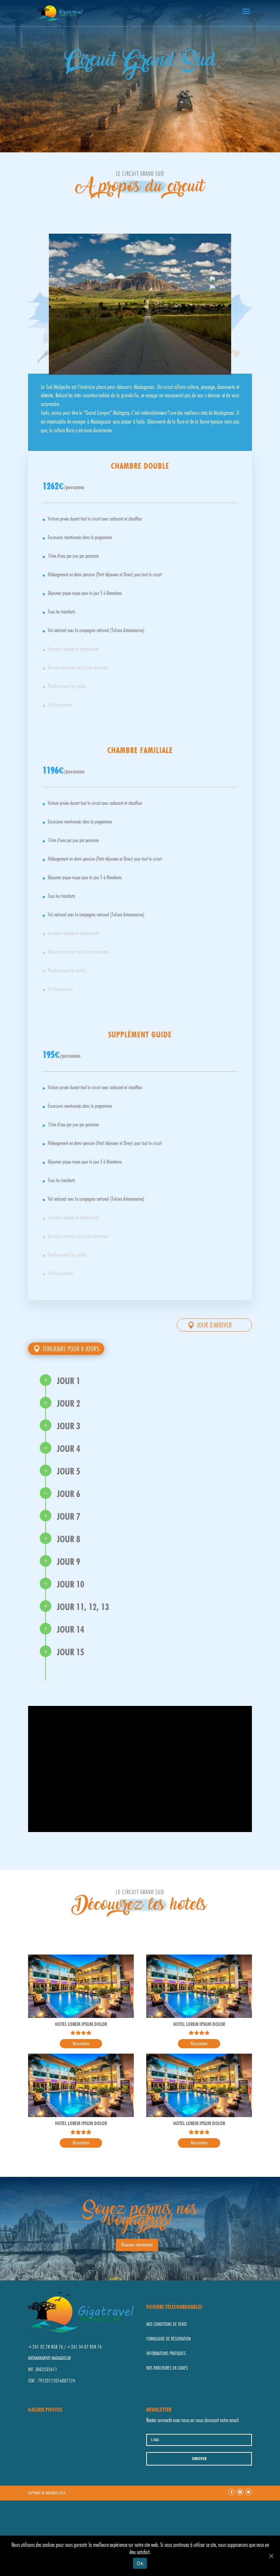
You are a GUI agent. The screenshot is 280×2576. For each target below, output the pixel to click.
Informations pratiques (166, 2353)
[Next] (213, 288)
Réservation (81, 2043)
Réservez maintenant (137, 2245)
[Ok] (271, 2556)
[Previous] (213, 280)
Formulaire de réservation (168, 2339)
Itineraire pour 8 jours (71, 1349)
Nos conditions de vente (167, 2324)
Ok (140, 2563)
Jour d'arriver (214, 1325)
